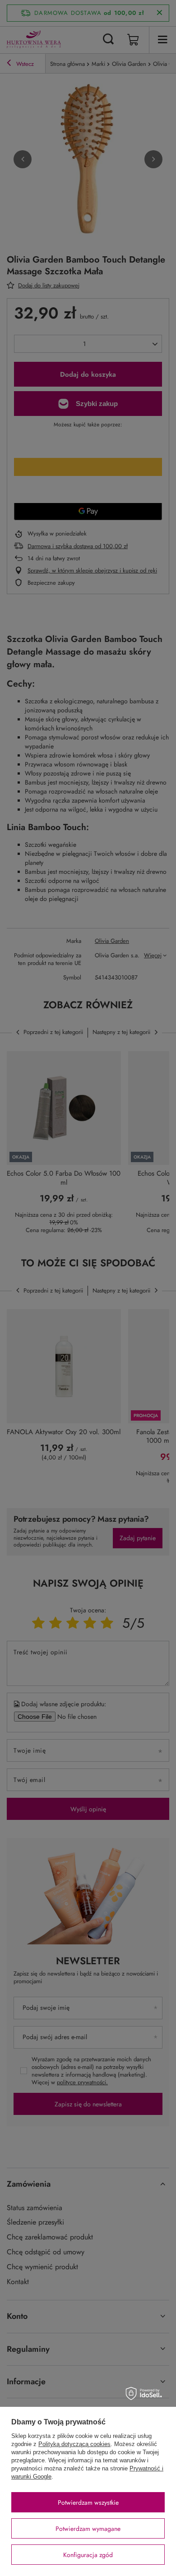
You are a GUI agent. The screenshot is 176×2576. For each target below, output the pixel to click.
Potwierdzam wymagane (88, 2529)
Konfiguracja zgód (88, 2555)
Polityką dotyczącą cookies (74, 2444)
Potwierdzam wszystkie (88, 2502)
